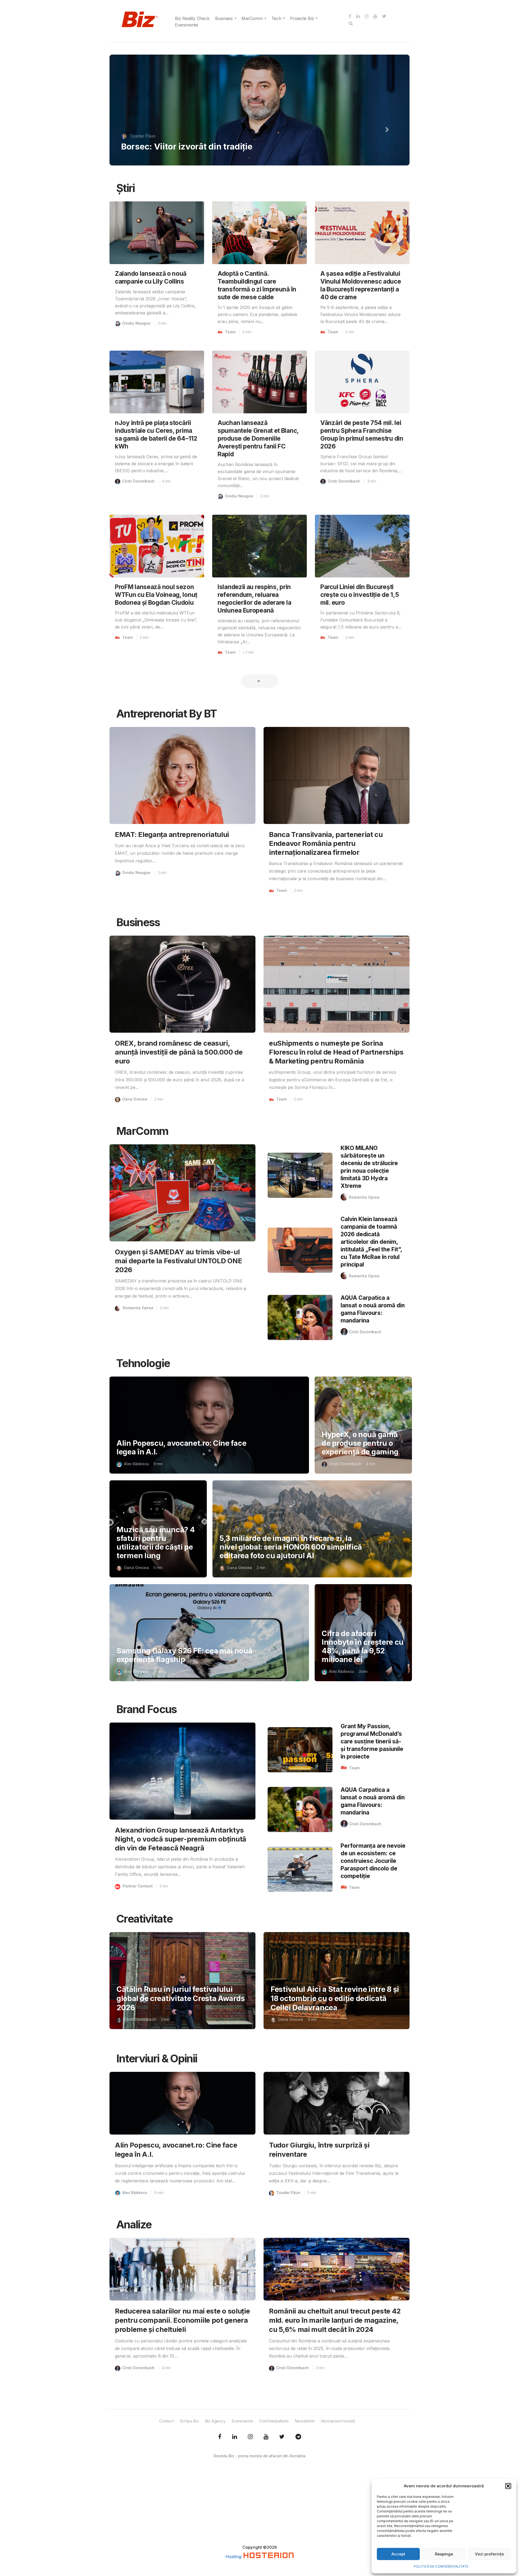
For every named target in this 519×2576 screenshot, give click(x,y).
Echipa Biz (189, 2421)
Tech (276, 18)
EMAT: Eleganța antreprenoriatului (172, 834)
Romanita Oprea (138, 1308)
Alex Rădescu (136, 1464)
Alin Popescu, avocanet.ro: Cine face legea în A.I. (181, 1447)
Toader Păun (288, 2193)
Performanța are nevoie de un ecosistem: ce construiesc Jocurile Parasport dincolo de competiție (373, 1861)
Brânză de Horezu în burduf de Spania (197, 146)
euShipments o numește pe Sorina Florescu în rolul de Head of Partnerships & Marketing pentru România (336, 1052)
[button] (508, 2486)
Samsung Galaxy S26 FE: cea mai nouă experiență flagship (184, 1655)
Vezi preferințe (489, 2554)
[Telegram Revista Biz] (298, 2437)
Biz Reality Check (192, 18)
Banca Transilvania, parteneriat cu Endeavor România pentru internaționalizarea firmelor (326, 843)
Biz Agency (215, 2421)
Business (224, 18)
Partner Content (138, 1886)
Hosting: (234, 2557)
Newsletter (305, 2421)
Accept (398, 2554)
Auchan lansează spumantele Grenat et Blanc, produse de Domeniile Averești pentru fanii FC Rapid (258, 438)
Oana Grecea (143, 136)
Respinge (444, 2554)
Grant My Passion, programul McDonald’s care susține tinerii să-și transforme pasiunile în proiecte (372, 1741)
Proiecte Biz (302, 18)
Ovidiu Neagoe (136, 323)
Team (230, 332)
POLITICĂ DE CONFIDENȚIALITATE (441, 2566)
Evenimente (187, 25)
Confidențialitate (274, 2421)
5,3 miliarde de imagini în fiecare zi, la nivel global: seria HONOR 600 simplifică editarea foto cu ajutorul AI (291, 1547)
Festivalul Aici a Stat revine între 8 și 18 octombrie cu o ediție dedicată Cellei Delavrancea (335, 1998)
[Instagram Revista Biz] (250, 2437)
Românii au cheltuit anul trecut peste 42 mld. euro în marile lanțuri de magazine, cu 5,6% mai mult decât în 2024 (335, 2320)
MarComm (252, 18)
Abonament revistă (338, 2421)
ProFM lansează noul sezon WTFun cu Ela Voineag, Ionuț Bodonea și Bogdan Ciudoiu (156, 595)
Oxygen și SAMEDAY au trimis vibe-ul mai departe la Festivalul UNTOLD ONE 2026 (178, 1261)
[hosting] (269, 2557)
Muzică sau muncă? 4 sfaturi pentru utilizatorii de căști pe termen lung (156, 1543)
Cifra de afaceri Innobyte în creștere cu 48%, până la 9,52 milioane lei (363, 1646)
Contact (167, 2421)
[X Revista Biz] (235, 2437)
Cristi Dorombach (138, 481)
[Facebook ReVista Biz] (220, 2437)
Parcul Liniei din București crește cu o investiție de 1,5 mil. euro (360, 595)
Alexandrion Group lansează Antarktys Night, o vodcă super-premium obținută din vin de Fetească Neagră (181, 1839)
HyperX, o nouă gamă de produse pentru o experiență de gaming (360, 1443)
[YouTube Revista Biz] (266, 2437)
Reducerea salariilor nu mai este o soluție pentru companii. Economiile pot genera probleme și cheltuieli (182, 2320)
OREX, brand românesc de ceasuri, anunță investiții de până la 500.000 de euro (179, 1052)
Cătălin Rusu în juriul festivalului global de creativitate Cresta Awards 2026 (181, 1998)
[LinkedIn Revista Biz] (282, 2437)
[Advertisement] (259, 2507)
